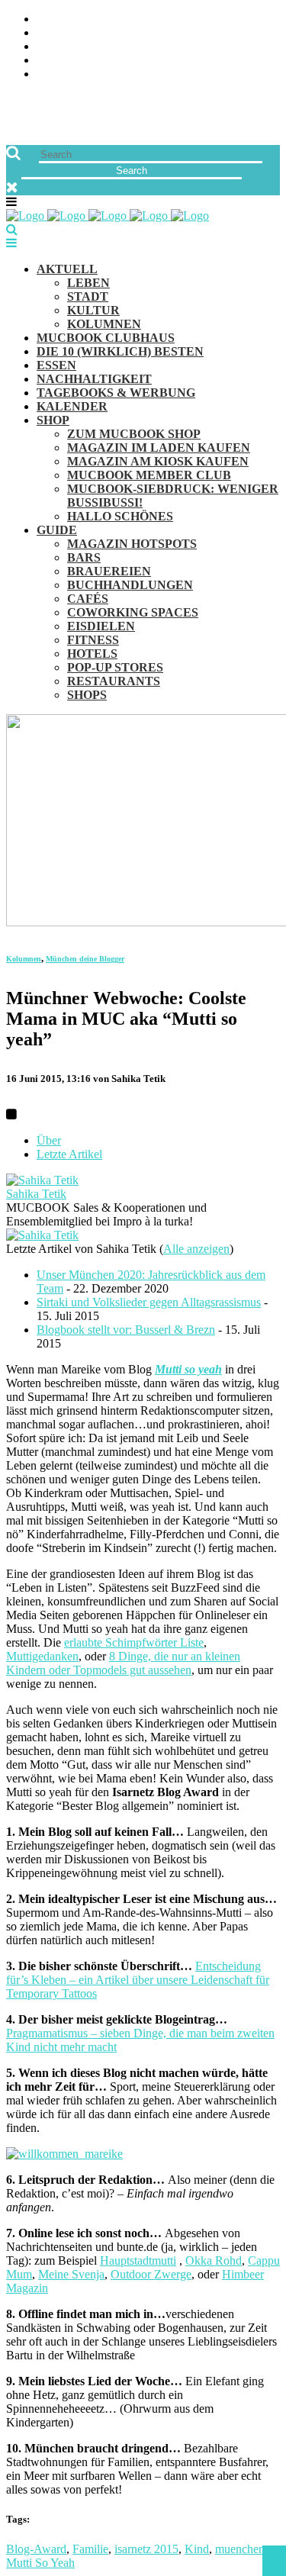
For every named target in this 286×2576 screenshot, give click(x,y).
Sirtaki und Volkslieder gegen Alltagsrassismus (149, 1302)
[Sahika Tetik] (42, 1180)
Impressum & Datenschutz (116, 74)
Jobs (50, 33)
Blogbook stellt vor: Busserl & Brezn (126, 1330)
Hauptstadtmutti (138, 2260)
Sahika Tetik (36, 1194)
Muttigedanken (42, 1656)
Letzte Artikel (69, 1154)
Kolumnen (24, 959)
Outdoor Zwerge (151, 2274)
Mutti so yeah (188, 1369)
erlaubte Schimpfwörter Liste (134, 1642)
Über (49, 1140)
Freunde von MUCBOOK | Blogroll (140, 47)
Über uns (63, 19)
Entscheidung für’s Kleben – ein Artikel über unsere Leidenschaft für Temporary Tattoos (138, 1980)
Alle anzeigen (196, 1249)
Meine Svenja (71, 2274)
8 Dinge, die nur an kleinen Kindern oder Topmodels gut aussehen (123, 1663)
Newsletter (73, 61)
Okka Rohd (214, 2260)
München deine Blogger (85, 959)
